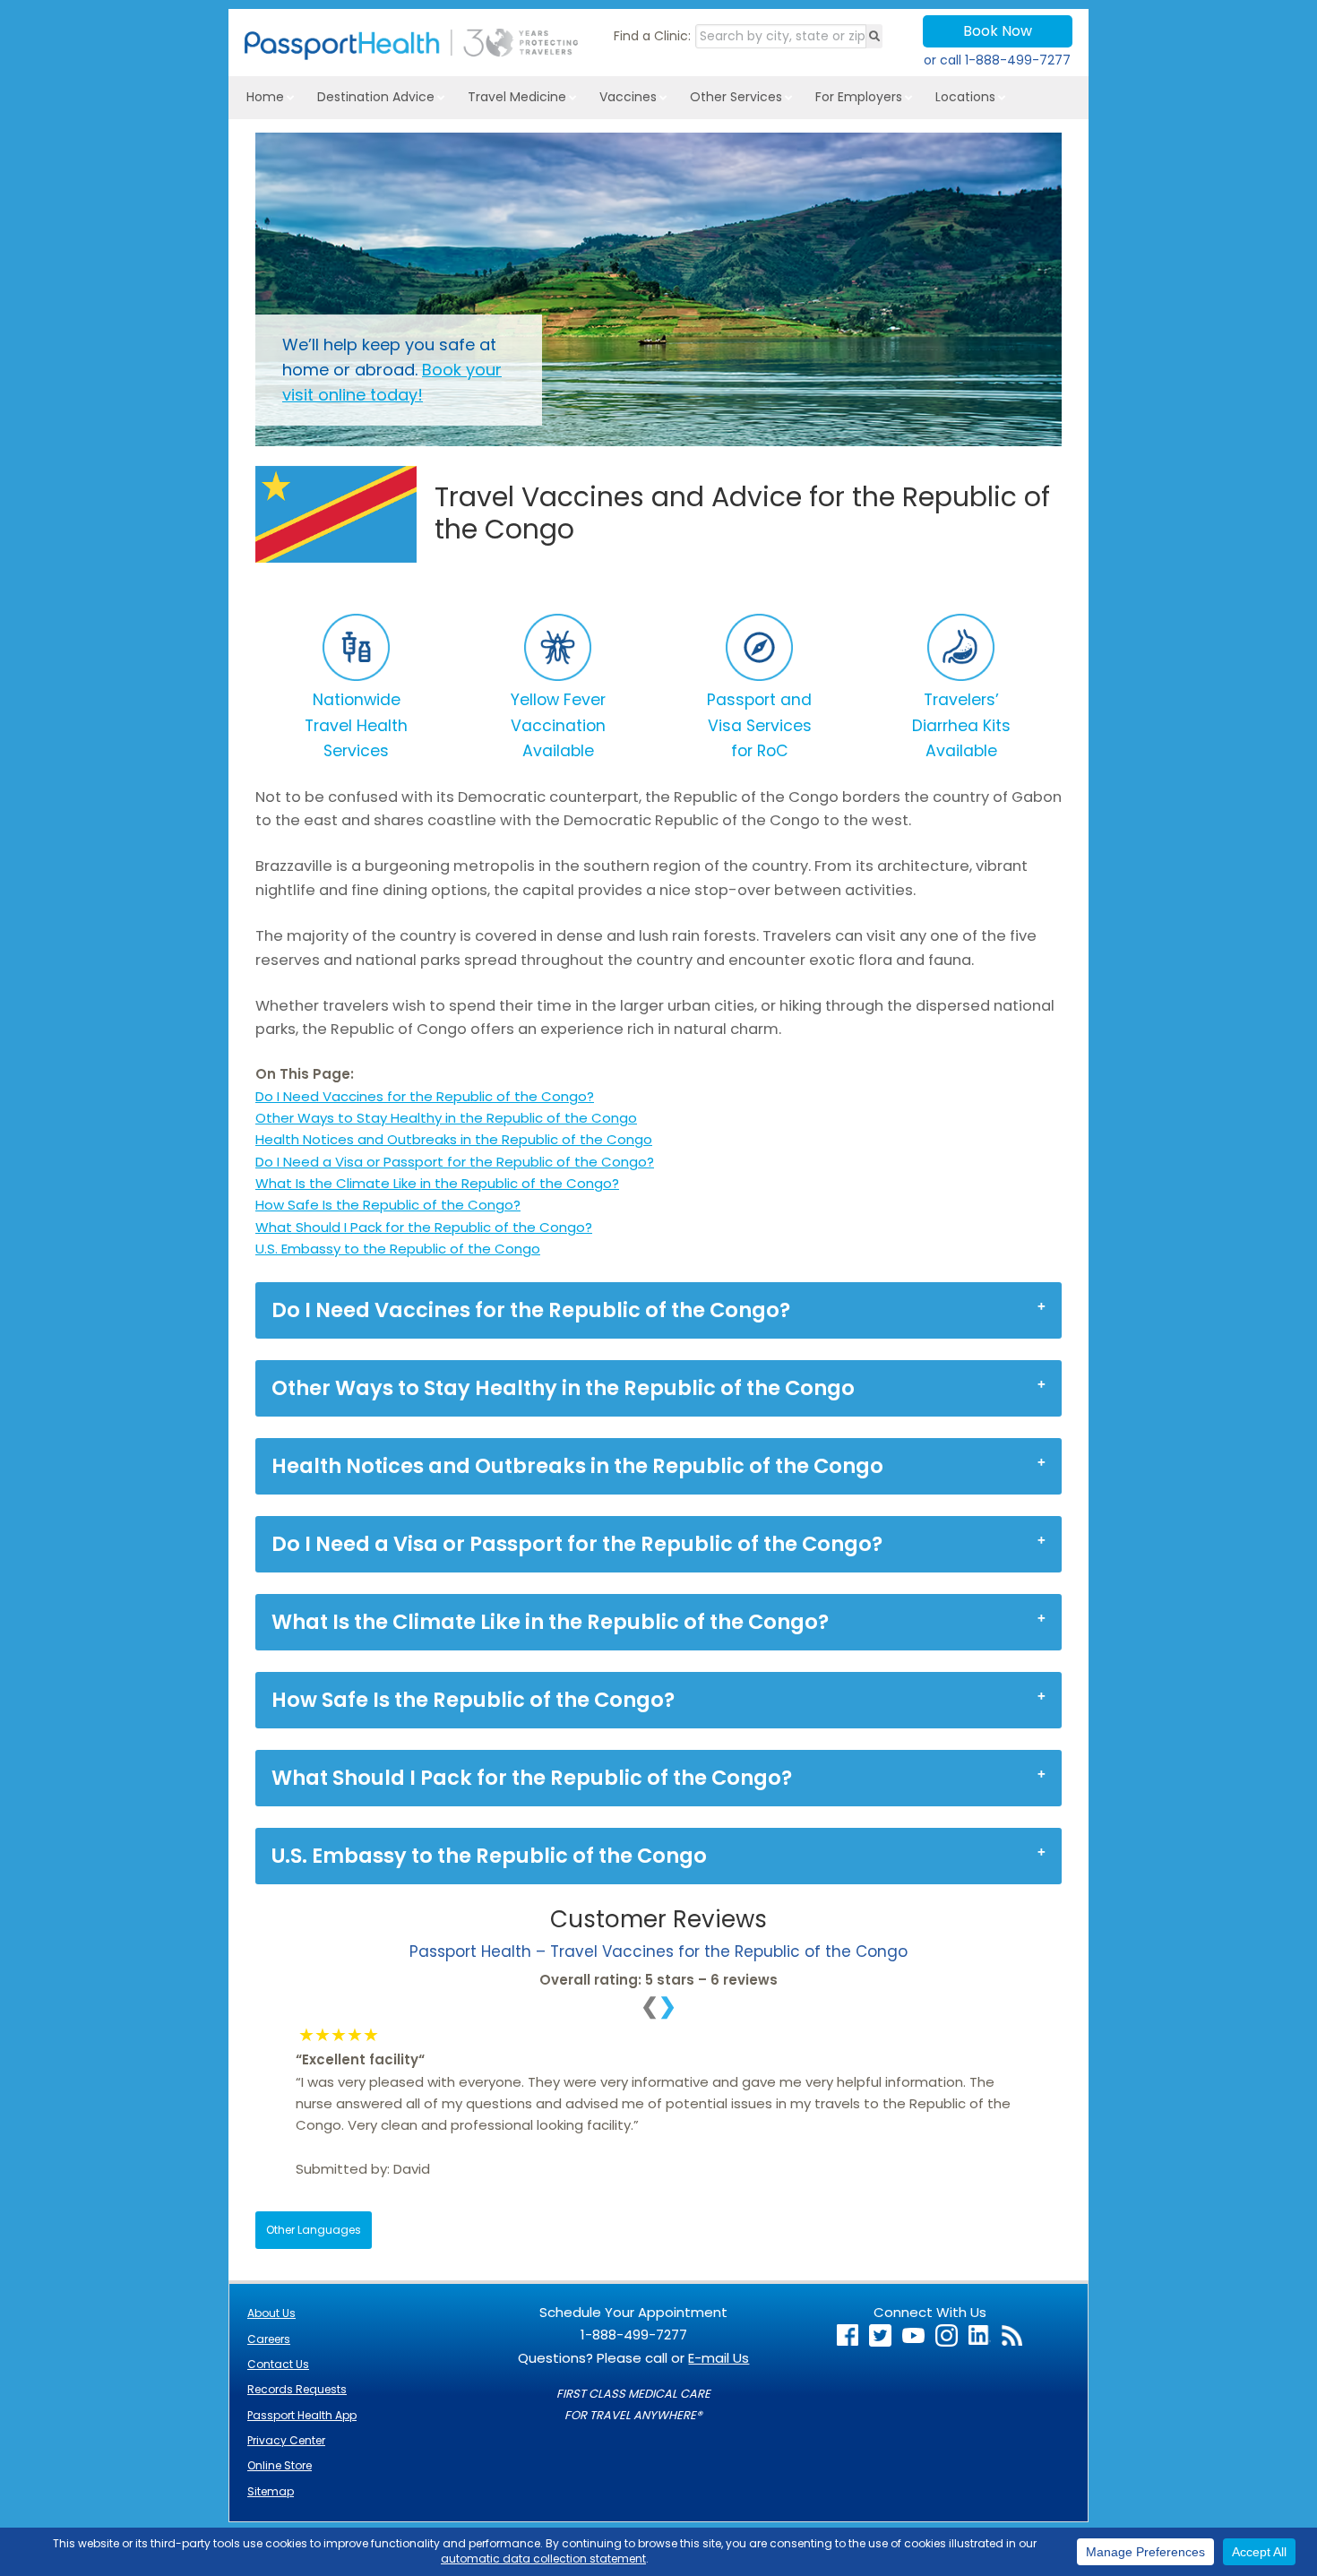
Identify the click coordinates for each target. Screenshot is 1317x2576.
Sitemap (271, 2491)
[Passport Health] (411, 55)
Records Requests (297, 2389)
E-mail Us (719, 2358)
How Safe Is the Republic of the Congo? (388, 1205)
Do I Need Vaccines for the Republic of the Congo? (425, 1096)
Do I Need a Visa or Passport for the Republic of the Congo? (455, 1162)
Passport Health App (302, 2415)
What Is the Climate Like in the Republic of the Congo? (437, 1183)
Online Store (280, 2465)
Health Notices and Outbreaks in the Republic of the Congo (454, 1139)
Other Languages (314, 2230)
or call (997, 60)
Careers (269, 2339)
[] (874, 36)
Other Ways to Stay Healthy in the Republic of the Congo (446, 1118)
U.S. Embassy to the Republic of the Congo (398, 1249)
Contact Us (278, 2364)
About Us (271, 2313)
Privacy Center (286, 2440)
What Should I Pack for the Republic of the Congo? (424, 1227)
